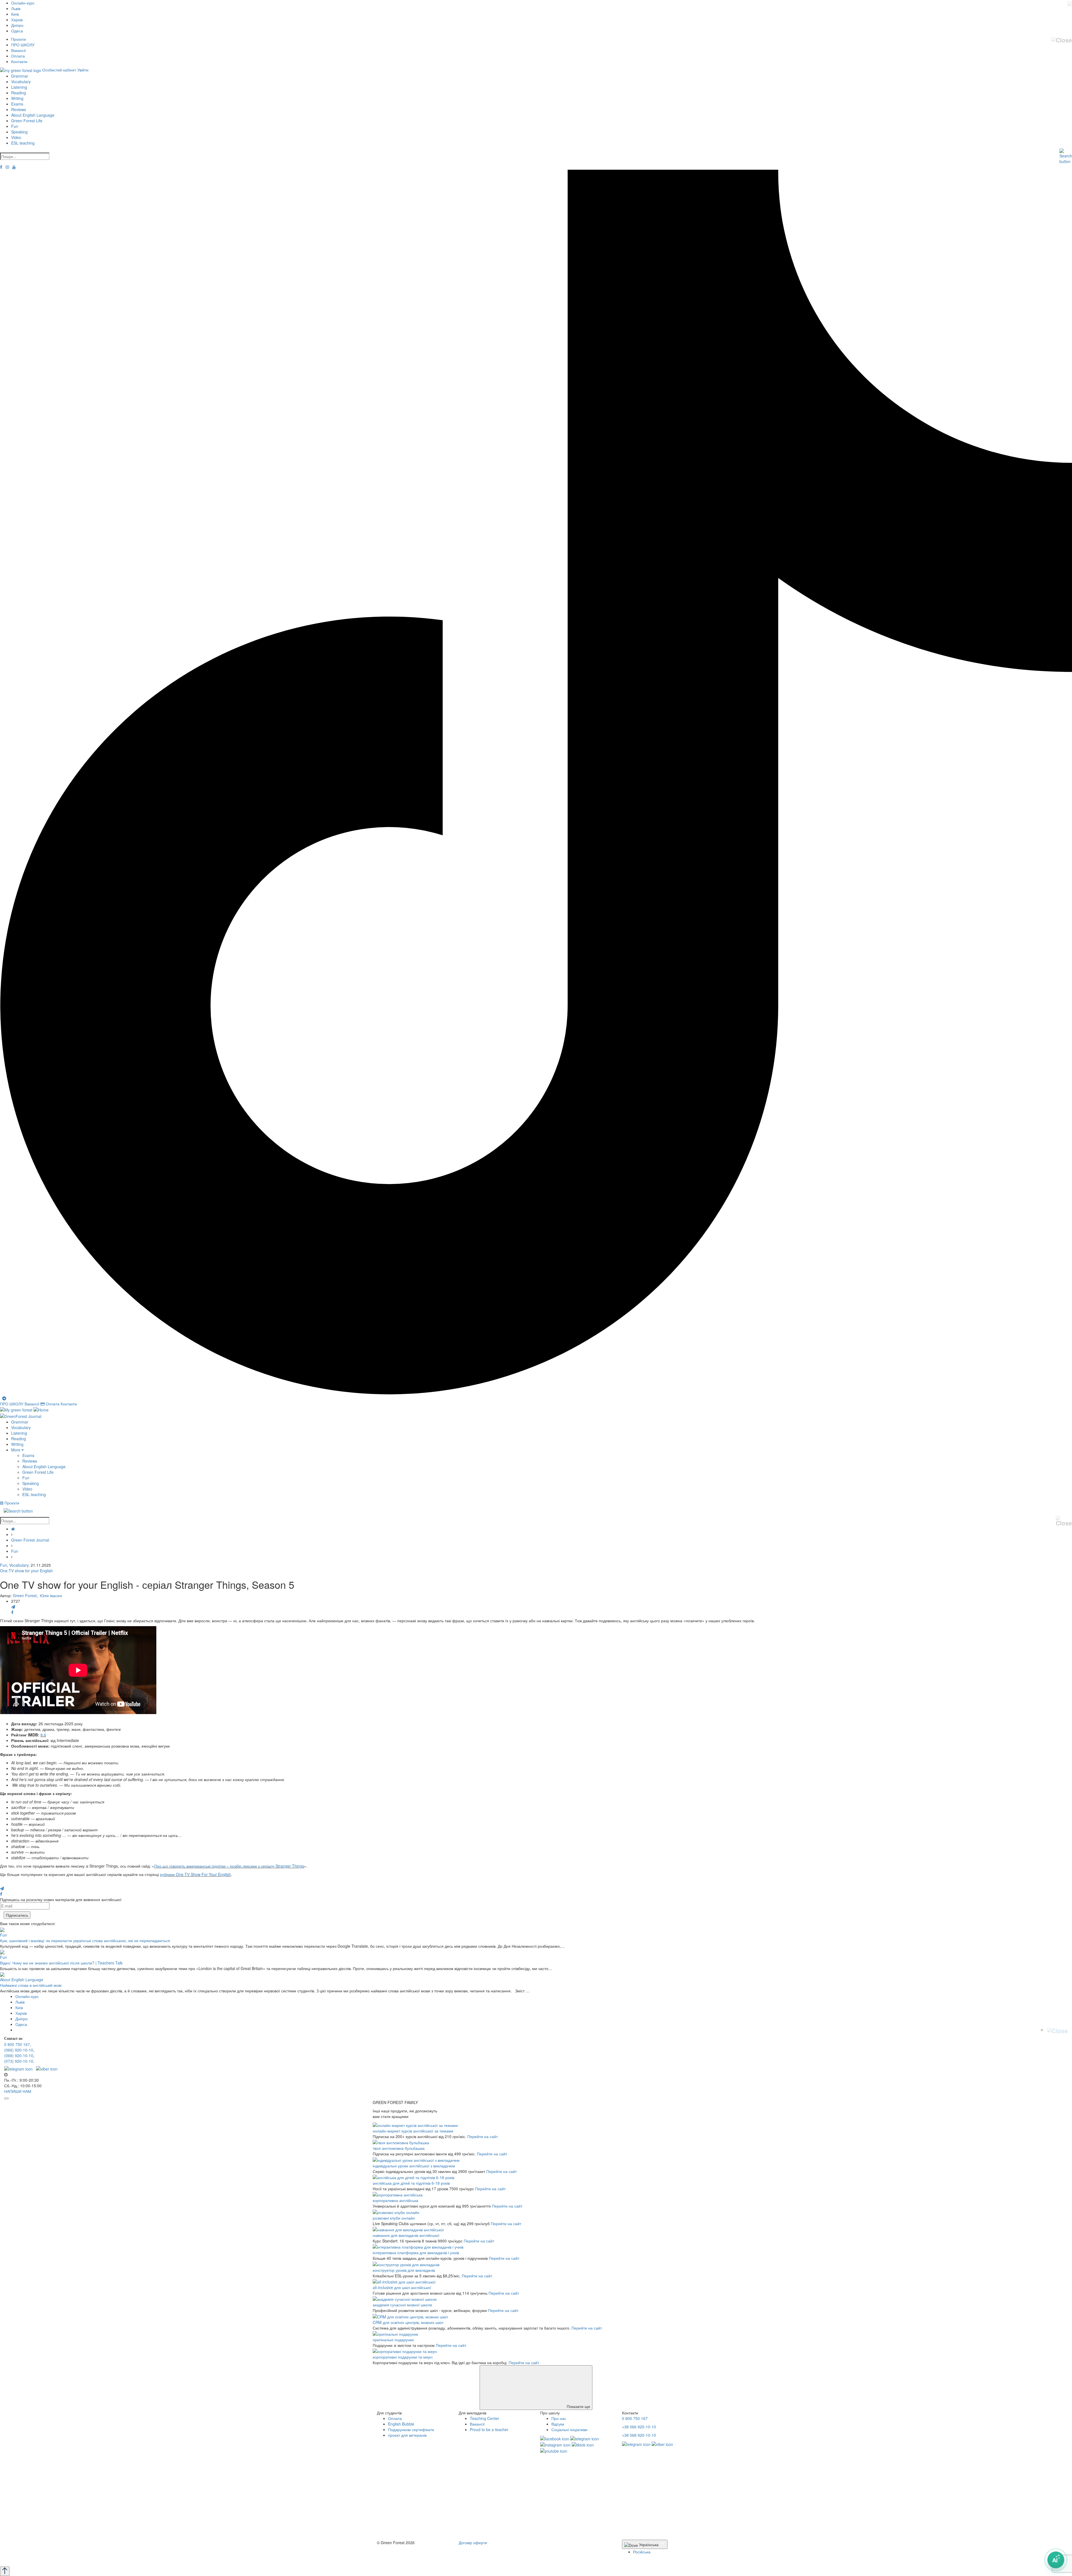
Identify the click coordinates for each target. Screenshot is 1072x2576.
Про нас (559, 2418)
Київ (15, 14)
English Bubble (401, 2424)
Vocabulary (21, 82)
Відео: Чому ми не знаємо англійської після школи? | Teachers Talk (61, 1963)
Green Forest (25, 1595)
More (16, 1450)
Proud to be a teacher (489, 2429)
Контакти (19, 61)
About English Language (33, 115)
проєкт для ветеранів (407, 2435)
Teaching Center (484, 2418)
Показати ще (578, 2406)
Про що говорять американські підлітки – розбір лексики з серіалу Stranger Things (229, 1866)
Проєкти (19, 39)
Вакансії (19, 50)
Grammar (20, 76)
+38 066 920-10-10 (639, 2427)
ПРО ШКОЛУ (23, 45)
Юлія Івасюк (51, 1595)
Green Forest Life (27, 121)
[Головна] (13, 1529)
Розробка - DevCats (395, 2553)
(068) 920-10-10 (19, 2055)
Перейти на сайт (483, 2136)
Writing (17, 98)
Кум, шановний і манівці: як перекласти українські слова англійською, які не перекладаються (85, 1940)
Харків (17, 20)
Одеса (17, 31)
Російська (642, 2552)
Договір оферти (473, 2543)
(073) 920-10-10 (19, 2061)
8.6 (43, 1735)
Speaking (19, 132)
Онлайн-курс (23, 3)
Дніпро (17, 25)
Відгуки (558, 2424)
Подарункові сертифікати (411, 2429)
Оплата (18, 56)
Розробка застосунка (396, 2558)
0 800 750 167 (17, 2044)
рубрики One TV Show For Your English (195, 1874)
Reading (19, 93)
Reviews (19, 109)
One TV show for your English (26, 1571)
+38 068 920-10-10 (639, 2435)
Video (16, 137)
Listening (19, 87)
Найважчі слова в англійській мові (31, 1985)
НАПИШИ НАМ (18, 2091)
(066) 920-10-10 (19, 2050)
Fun (15, 126)
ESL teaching (23, 143)
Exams (17, 104)
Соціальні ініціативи (569, 2429)
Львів (16, 8)
